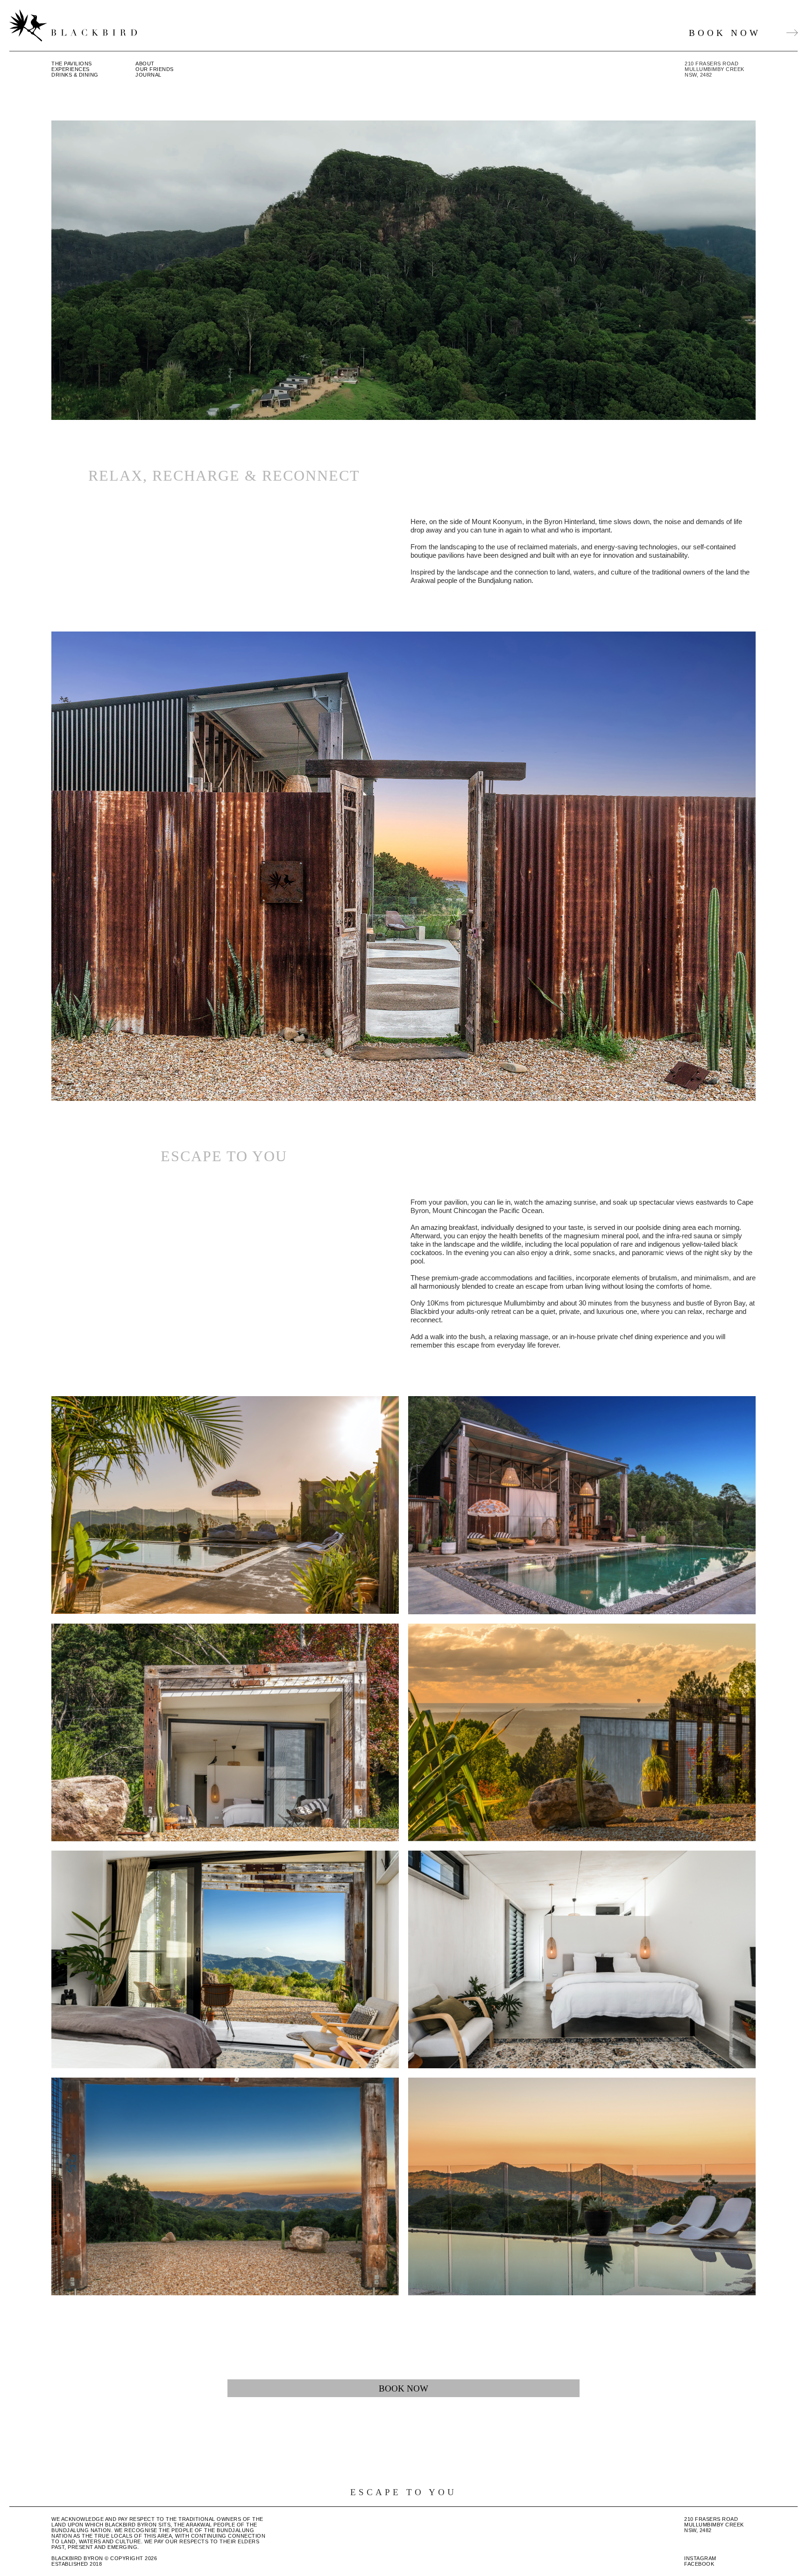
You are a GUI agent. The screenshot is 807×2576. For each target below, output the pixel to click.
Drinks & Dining (75, 75)
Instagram (700, 2558)
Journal (149, 75)
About (145, 64)
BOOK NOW (725, 33)
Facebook (699, 2564)
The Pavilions (72, 64)
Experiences (71, 69)
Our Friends (155, 69)
